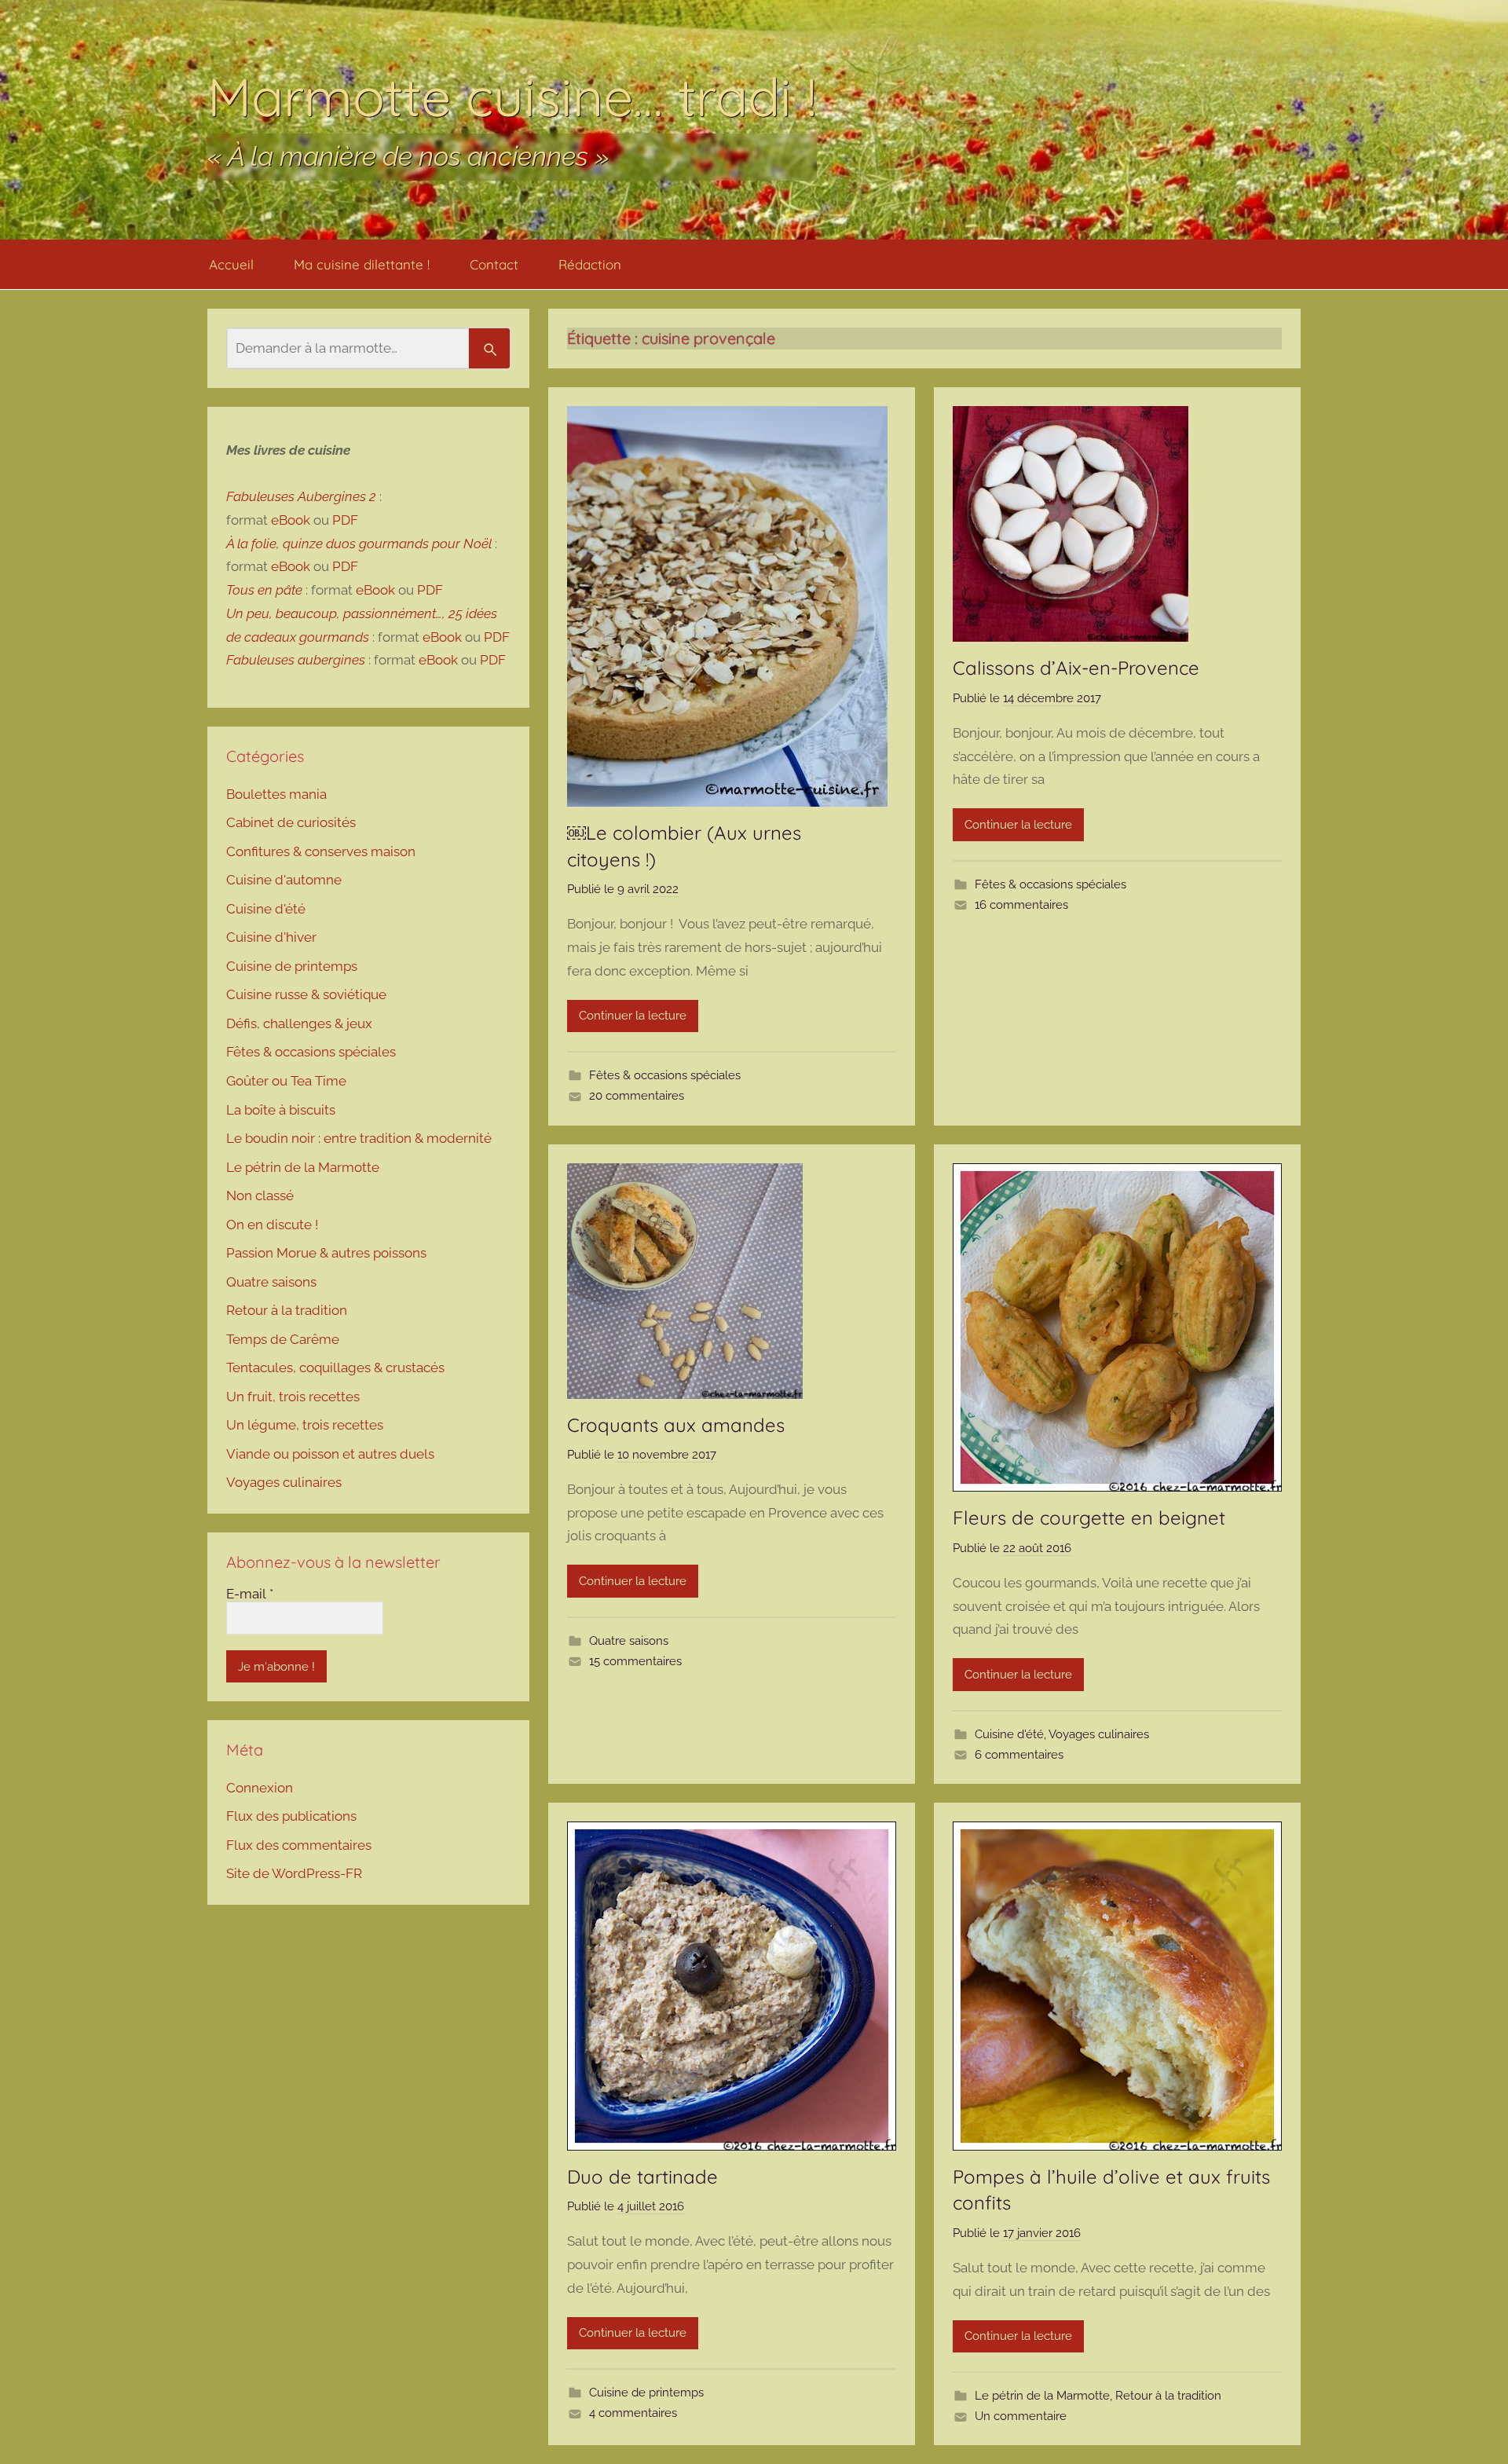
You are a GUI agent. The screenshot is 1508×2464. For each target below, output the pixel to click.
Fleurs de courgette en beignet (1089, 1518)
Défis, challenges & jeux (299, 1023)
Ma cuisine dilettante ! (362, 264)
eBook (291, 520)
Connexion (260, 1788)
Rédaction (590, 264)
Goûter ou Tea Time (286, 1081)
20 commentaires (637, 1096)
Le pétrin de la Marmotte (1042, 2396)
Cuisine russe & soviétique (306, 994)
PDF (345, 520)
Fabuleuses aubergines (296, 660)
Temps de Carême (283, 1339)
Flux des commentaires (299, 1845)
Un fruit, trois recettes (293, 1397)
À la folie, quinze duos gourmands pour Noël (359, 544)
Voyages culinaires (1099, 1734)
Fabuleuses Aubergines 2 (301, 496)
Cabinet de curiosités (291, 822)
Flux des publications (291, 1816)
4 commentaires (633, 2413)
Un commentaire (1021, 2416)
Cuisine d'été (1009, 1734)
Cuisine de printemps (646, 2393)
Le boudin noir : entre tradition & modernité (359, 1138)
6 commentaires (1019, 1755)
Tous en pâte (264, 590)
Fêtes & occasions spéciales (665, 1075)
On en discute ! (272, 1225)
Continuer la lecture (633, 1016)
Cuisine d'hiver (271, 937)
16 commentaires (1021, 905)
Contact (494, 264)
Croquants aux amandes (676, 1425)
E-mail (250, 1594)
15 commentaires (635, 1661)
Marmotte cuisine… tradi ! (512, 96)
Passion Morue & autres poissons (326, 1253)
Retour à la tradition (1168, 2396)
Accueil (231, 264)
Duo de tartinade (642, 2177)
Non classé (260, 1195)
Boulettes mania (276, 794)
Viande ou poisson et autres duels (330, 1454)
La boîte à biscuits (281, 1110)
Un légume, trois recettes (305, 1425)
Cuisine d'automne (284, 880)
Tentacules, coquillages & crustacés (335, 1367)
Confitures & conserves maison (321, 851)
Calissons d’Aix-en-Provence (1076, 668)
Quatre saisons (629, 1641)
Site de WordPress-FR (294, 1873)
